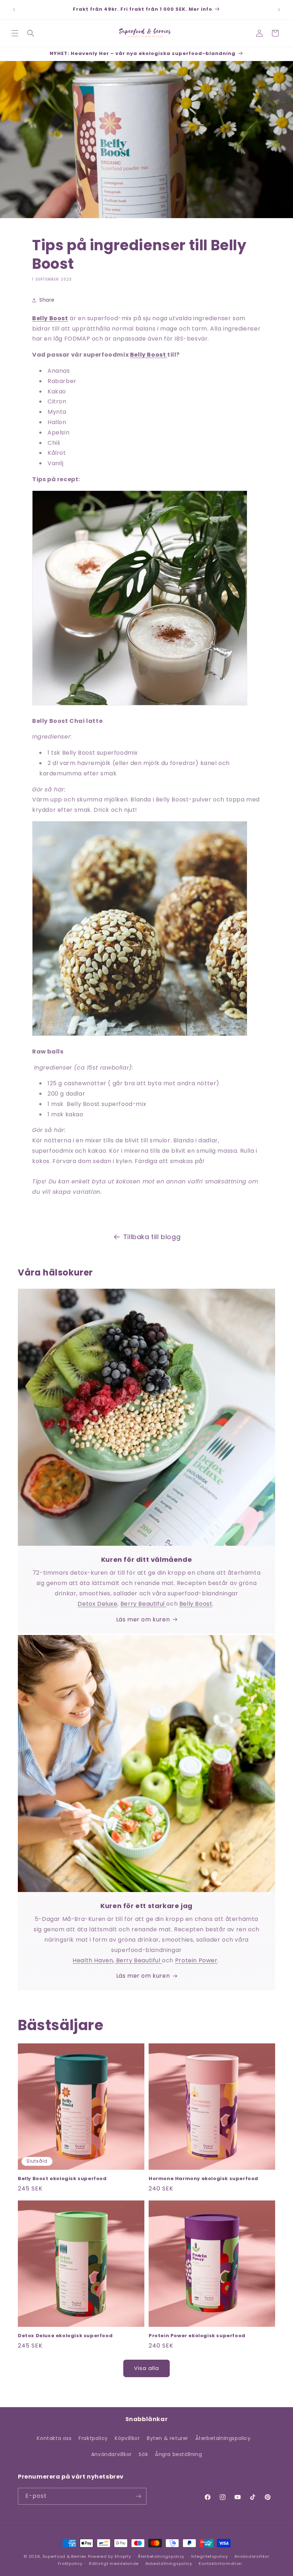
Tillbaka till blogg (152, 1237)
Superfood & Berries (64, 2556)
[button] (15, 33)
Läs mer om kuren (143, 1619)
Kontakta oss (54, 2438)
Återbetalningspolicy (223, 2438)
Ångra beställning (178, 2454)
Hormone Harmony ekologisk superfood (203, 2179)
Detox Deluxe (97, 1604)
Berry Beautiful (143, 1604)
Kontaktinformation (220, 2564)
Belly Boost (149, 355)
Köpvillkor (127, 2438)
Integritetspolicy (210, 2556)
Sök (143, 2454)
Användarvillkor (111, 2454)
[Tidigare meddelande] (14, 10)
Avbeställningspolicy (169, 2564)
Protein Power (196, 1960)
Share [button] (47, 300)
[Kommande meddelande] (279, 10)
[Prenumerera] (138, 2496)
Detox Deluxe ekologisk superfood (65, 2336)
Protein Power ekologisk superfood (197, 2336)
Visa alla (146, 2368)
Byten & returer (168, 2438)
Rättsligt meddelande (114, 2564)
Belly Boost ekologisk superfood (62, 2179)
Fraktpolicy (93, 2438)
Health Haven (93, 1960)
